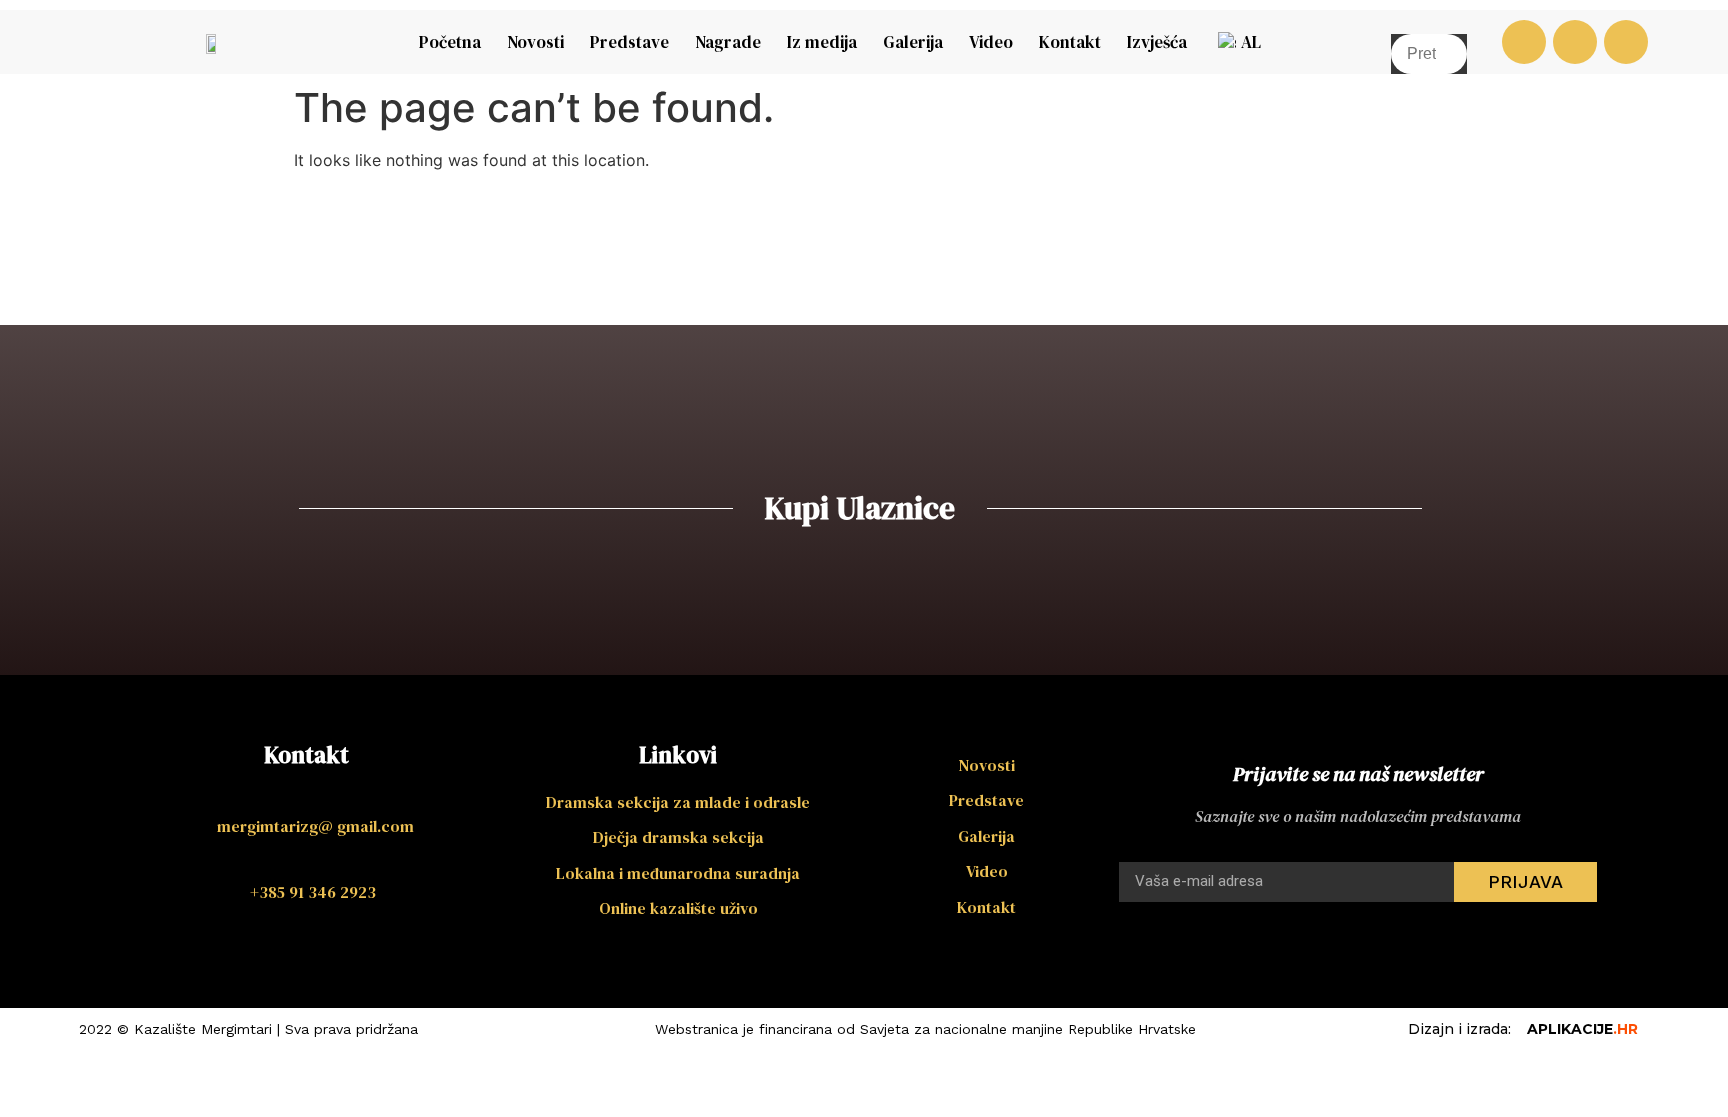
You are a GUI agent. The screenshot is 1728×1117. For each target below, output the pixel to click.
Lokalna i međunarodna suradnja (678, 873)
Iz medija (822, 42)
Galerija (913, 42)
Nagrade (728, 42)
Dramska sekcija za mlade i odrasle (678, 802)
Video (991, 42)
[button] (1429, 22)
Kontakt (1070, 42)
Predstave (629, 42)
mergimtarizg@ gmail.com (315, 826)
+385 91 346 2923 (313, 892)
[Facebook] (1524, 42)
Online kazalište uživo (678, 908)
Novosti (535, 42)
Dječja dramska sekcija (678, 837)
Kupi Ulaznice (860, 508)
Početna (450, 42)
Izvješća (1157, 42)
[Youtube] (1575, 42)
